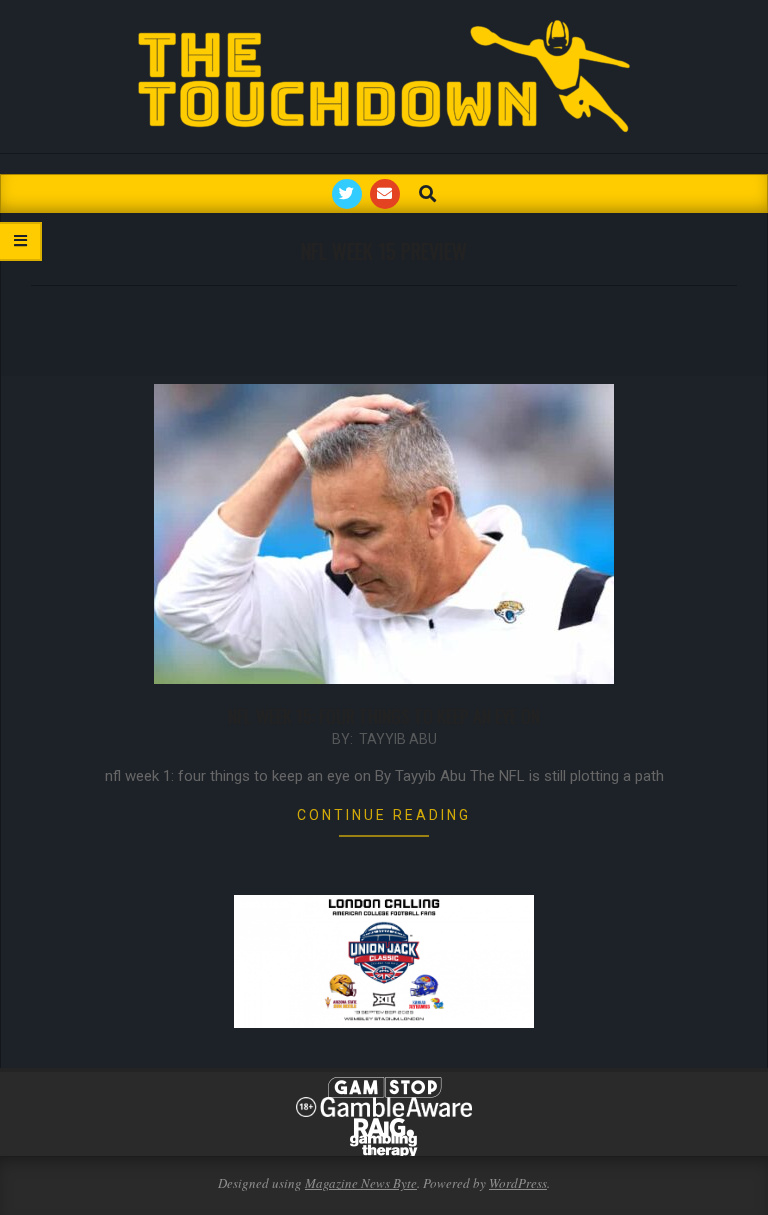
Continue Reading (384, 815)
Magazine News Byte (361, 1183)
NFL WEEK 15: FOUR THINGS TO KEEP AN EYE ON (384, 716)
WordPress (518, 1183)
